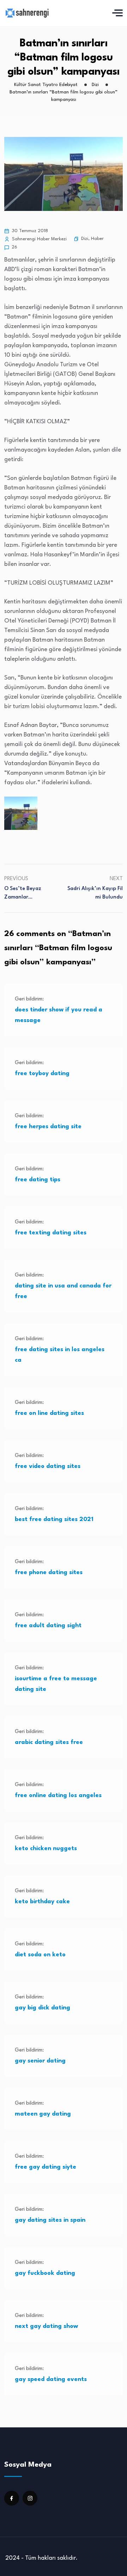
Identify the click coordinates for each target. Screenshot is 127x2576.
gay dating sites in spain (50, 2220)
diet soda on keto (40, 1955)
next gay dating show (46, 2326)
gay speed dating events (51, 2379)
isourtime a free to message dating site (56, 1684)
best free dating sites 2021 (54, 1519)
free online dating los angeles (58, 1795)
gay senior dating (40, 2061)
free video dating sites (48, 1466)
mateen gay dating (43, 2114)
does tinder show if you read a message (59, 1015)
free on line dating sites (49, 1413)
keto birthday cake (42, 1902)
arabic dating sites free (49, 1742)
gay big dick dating (43, 2008)
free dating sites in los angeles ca (60, 1355)
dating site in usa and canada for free (63, 1291)
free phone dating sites (49, 1573)
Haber (97, 239)
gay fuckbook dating (45, 2273)
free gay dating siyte (46, 2167)
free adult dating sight (48, 1626)
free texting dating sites (51, 1233)
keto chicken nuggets (46, 1849)
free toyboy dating (42, 1074)
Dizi (85, 239)
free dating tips (38, 1180)
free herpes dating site (48, 1127)
